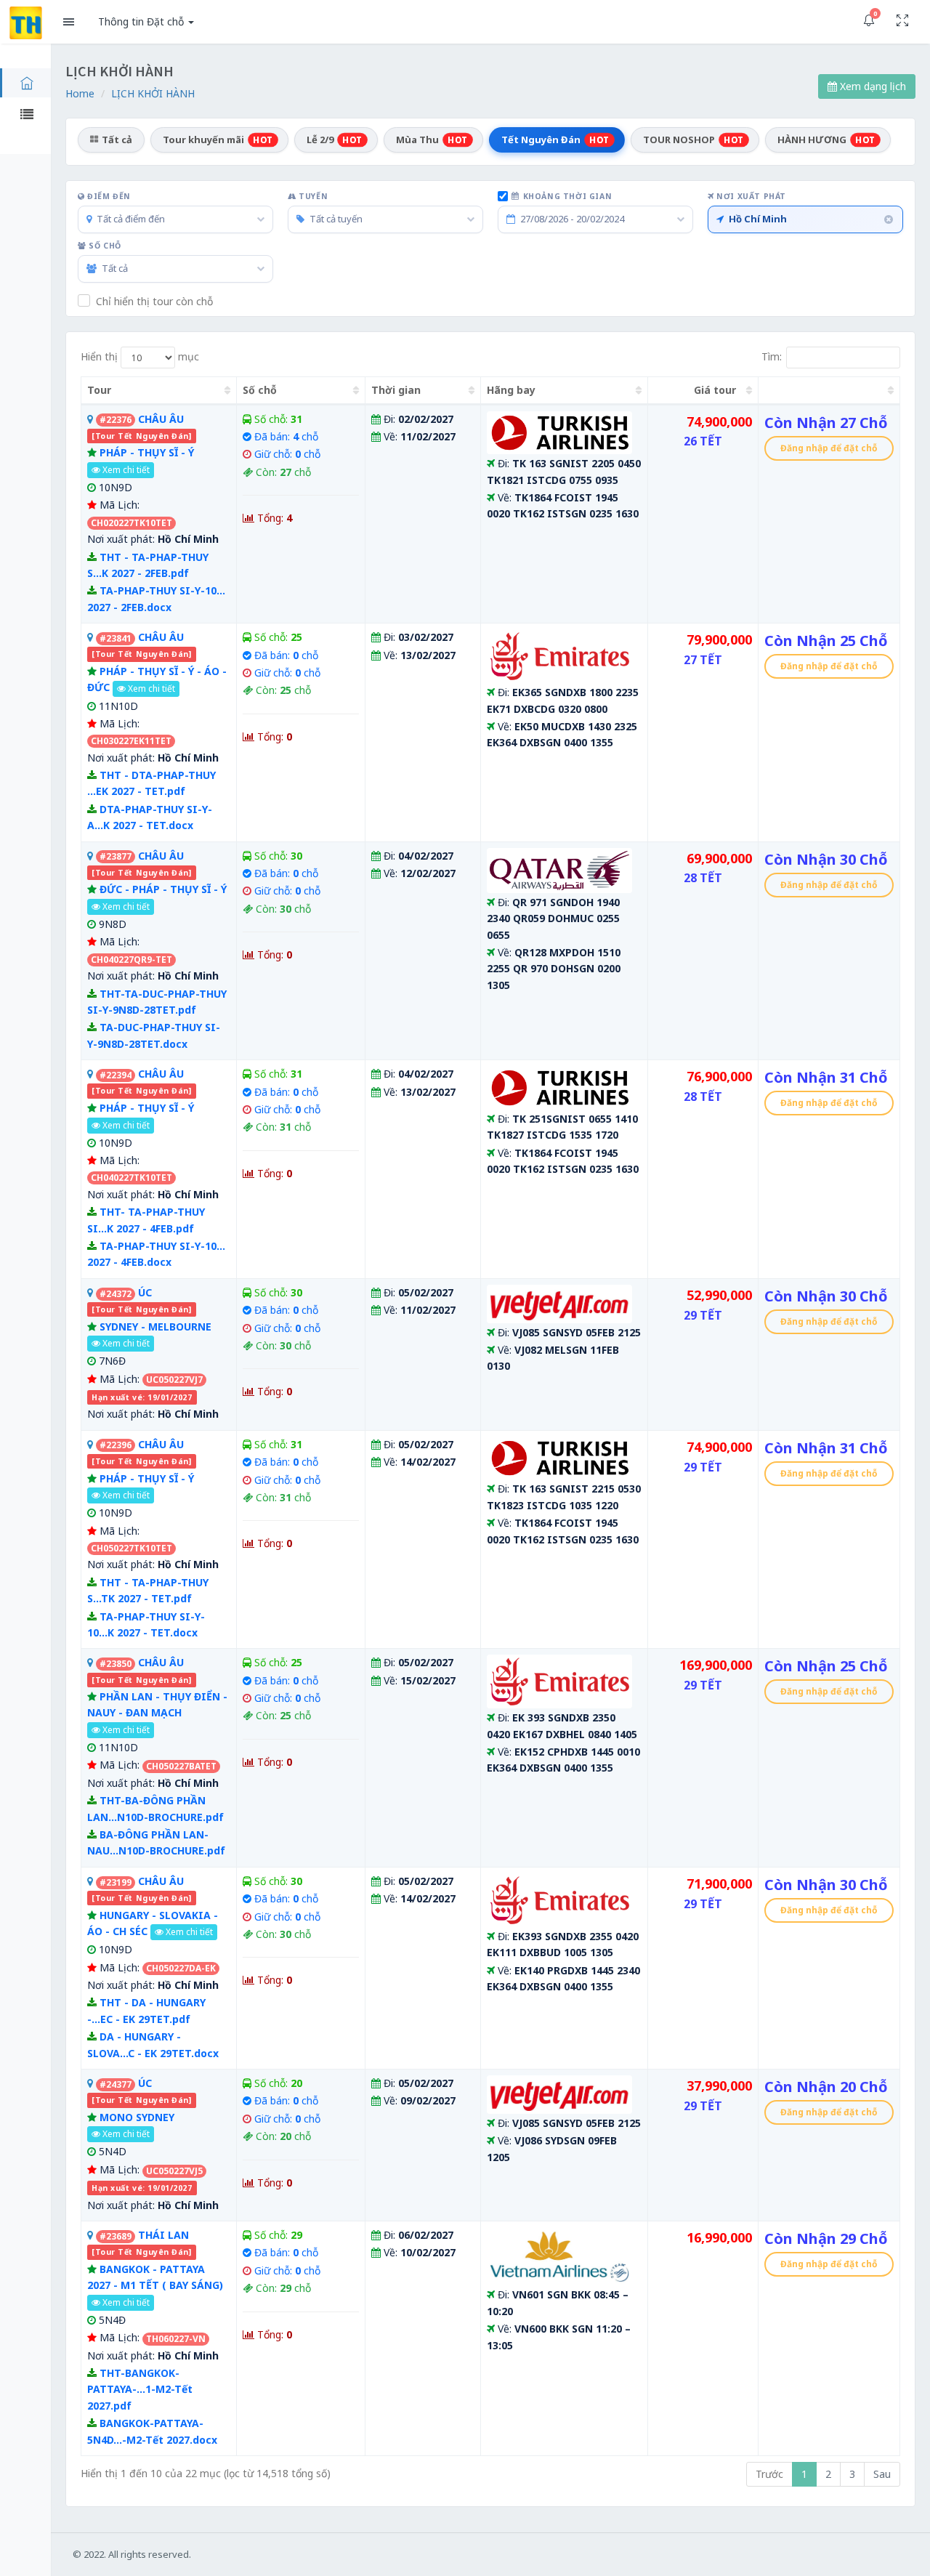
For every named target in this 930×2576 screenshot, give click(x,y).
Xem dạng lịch (872, 86)
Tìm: (772, 356)
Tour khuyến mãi (218, 140)
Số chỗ (104, 246)
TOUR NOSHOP (694, 140)
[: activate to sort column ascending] (829, 391)
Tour (99, 390)
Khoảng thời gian (568, 196)
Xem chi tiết (125, 470)
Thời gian (396, 390)
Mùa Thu (432, 140)
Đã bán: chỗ (286, 436)
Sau (882, 2474)
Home (80, 93)
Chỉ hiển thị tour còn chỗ (154, 301)
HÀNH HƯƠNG (826, 140)
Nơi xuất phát (750, 196)
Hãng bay (511, 390)
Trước (769, 2474)
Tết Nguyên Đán (555, 140)
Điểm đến (108, 196)
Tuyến (312, 196)
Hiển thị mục (140, 356)
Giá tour (715, 390)
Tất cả (117, 140)
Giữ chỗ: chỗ (287, 454)
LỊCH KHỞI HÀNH (153, 93)
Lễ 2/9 (335, 140)
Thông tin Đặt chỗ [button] (142, 21)
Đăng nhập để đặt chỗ (829, 448)
